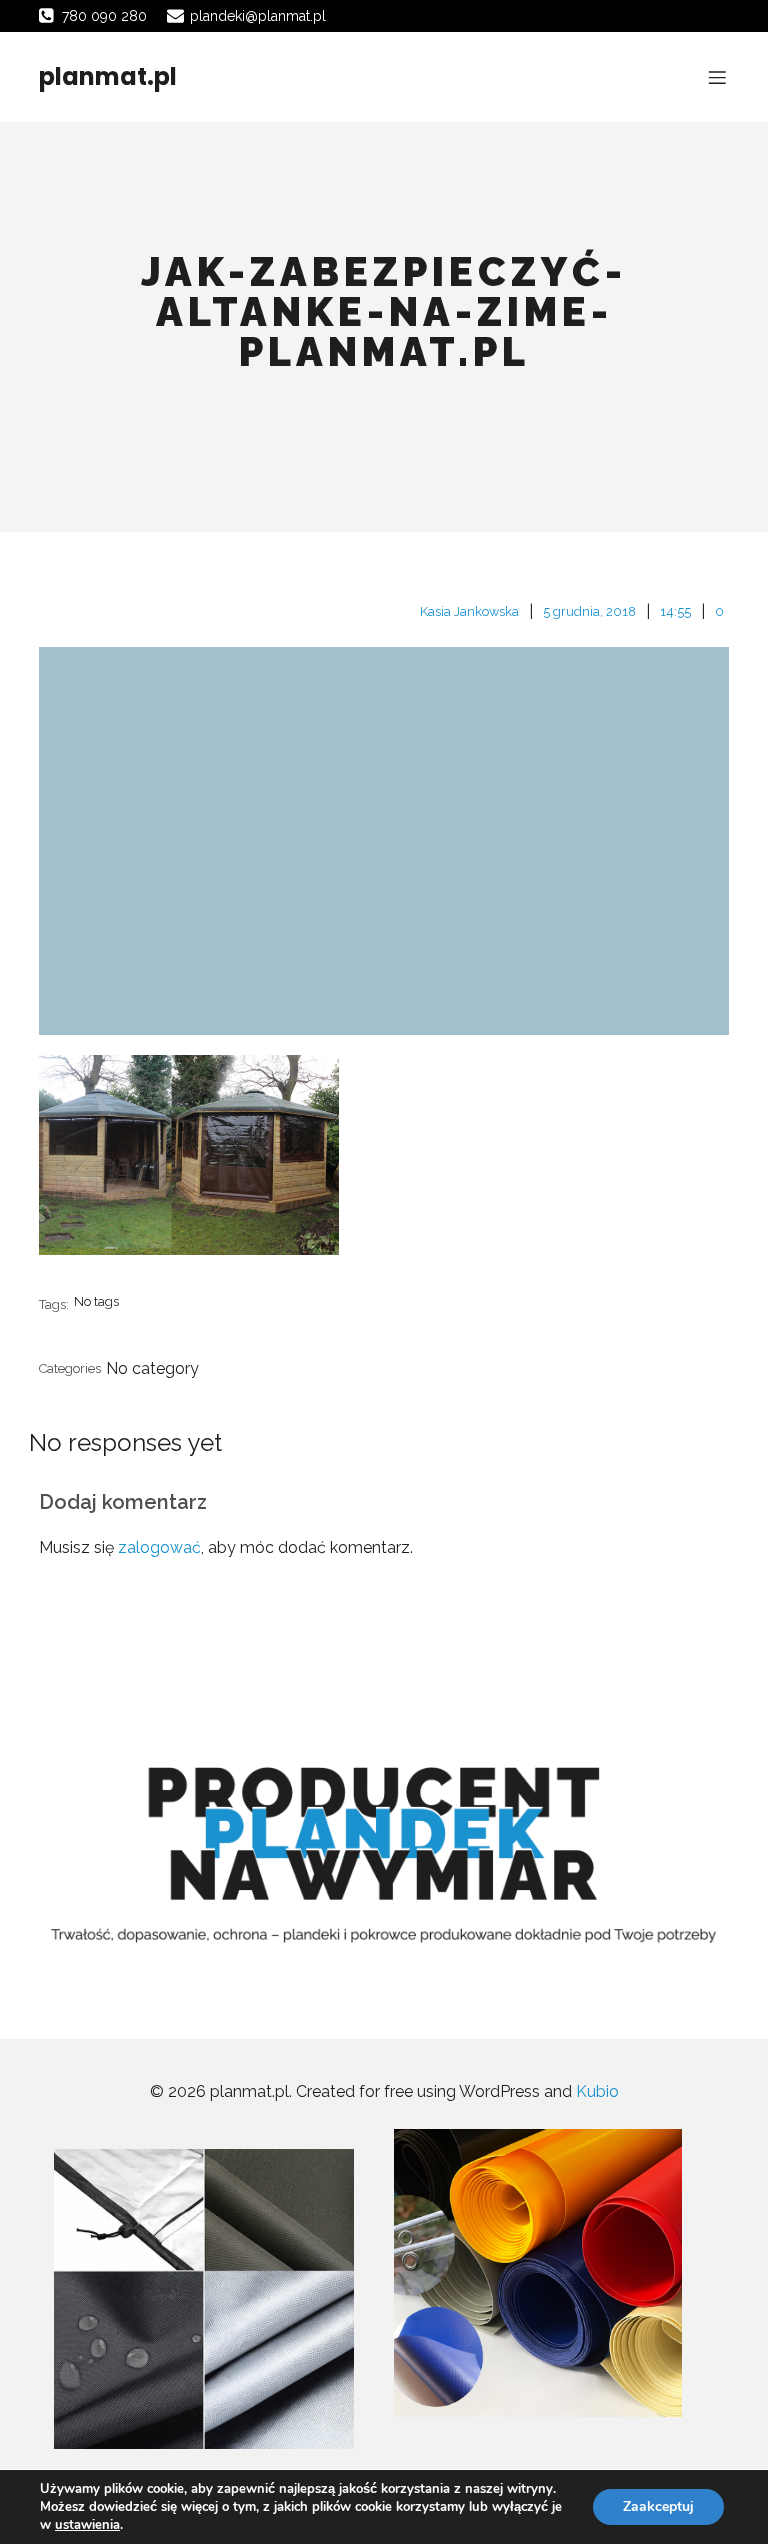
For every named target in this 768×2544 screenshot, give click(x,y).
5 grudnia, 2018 (589, 611)
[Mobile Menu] (717, 77)
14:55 (675, 611)
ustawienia (87, 2525)
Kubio (597, 2091)
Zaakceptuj (658, 2506)
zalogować (159, 1547)
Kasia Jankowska (469, 611)
